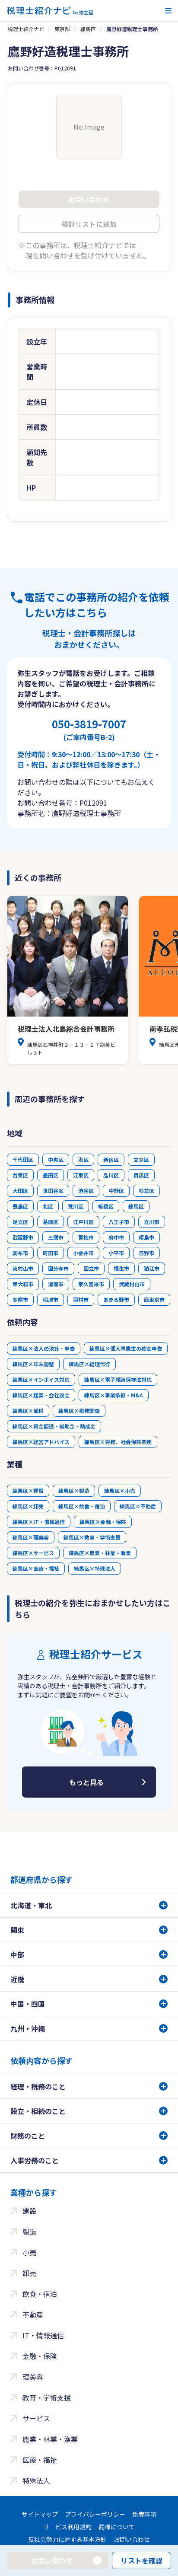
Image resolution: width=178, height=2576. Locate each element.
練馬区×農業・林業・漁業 (100, 1553)
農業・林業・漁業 (50, 2439)
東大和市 (23, 1284)
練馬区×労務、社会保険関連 (118, 1442)
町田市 (51, 1253)
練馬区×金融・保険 (103, 1522)
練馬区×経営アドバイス (41, 1442)
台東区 (20, 1175)
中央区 (56, 1159)
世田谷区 (53, 1191)
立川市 (152, 1222)
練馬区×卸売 (28, 1506)
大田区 (20, 1191)
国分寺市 (58, 1268)
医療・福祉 (40, 2460)
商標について (117, 2527)
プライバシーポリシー (95, 2514)
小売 (29, 2252)
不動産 (33, 2315)
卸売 (29, 2273)
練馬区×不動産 (138, 1506)
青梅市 (86, 1237)
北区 (48, 1206)
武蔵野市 (23, 1237)
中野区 (116, 1191)
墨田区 (51, 1175)
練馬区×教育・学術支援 (92, 1537)
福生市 (121, 1268)
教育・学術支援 (47, 2397)
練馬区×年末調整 (33, 1364)
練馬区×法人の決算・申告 (44, 1348)
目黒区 (141, 1175)
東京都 (62, 29)
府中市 (116, 1237)
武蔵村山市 (132, 1284)
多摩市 (20, 1299)
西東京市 (154, 1299)
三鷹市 (56, 1237)
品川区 (111, 1175)
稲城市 (51, 1299)
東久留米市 (91, 1284)
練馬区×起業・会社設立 (41, 1395)
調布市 (20, 1253)
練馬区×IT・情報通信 (39, 1522)
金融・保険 (40, 2356)
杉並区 (146, 1191)
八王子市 (119, 1222)
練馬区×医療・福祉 (36, 1568)
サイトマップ (40, 2514)
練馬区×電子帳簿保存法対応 (118, 1379)
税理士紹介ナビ (26, 29)
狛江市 (152, 1268)
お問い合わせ (132, 2539)
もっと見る (86, 1782)
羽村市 (81, 1299)
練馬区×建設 (28, 1490)
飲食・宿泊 (40, 2294)
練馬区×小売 (120, 1490)
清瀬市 (56, 1284)
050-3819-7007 (89, 729)
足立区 (20, 1222)
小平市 (116, 1253)
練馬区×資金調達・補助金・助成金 (54, 1426)
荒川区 (76, 1206)
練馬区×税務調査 (79, 1411)
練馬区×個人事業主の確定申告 (126, 1348)
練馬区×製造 (74, 1490)
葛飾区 (51, 1222)
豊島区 (20, 1206)
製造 (29, 2232)
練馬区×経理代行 (89, 1364)
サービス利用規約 (67, 2527)
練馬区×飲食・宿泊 (82, 1506)
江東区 (81, 1175)
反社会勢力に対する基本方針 (67, 2539)
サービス (36, 2418)
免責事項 (144, 2514)
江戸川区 (83, 1222)
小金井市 (83, 1253)
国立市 (91, 1268)
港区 (83, 1159)
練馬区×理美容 (31, 1537)
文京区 (141, 1159)
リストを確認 (142, 2560)
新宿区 (111, 1159)
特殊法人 (36, 2480)
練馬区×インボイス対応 (41, 1379)
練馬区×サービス (33, 1553)
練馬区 (88, 29)
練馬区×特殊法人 (95, 1568)
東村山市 (23, 1268)
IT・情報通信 (43, 2335)
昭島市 (146, 1237)
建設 (29, 2211)
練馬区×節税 (28, 1411)
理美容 (33, 2377)
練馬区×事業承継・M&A (114, 1395)
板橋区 (106, 1206)
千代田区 (23, 1159)
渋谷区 (86, 1191)
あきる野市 (116, 1299)
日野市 (146, 1253)
